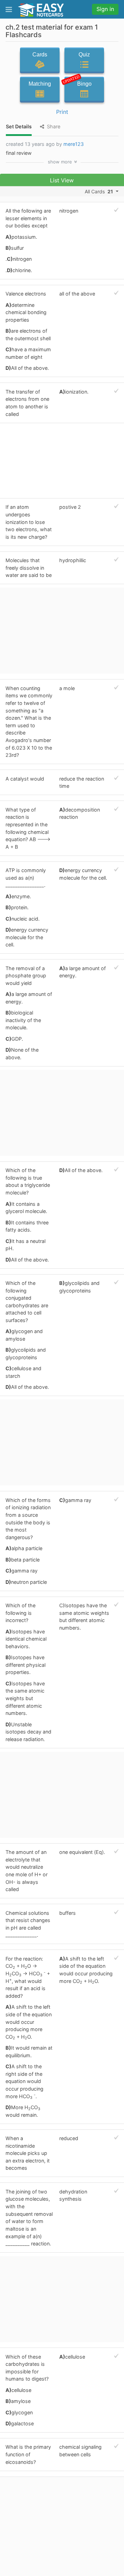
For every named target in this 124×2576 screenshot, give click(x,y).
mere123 (74, 144)
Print (62, 112)
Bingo (78, 82)
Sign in (105, 9)
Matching (40, 84)
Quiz (84, 55)
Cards (40, 55)
